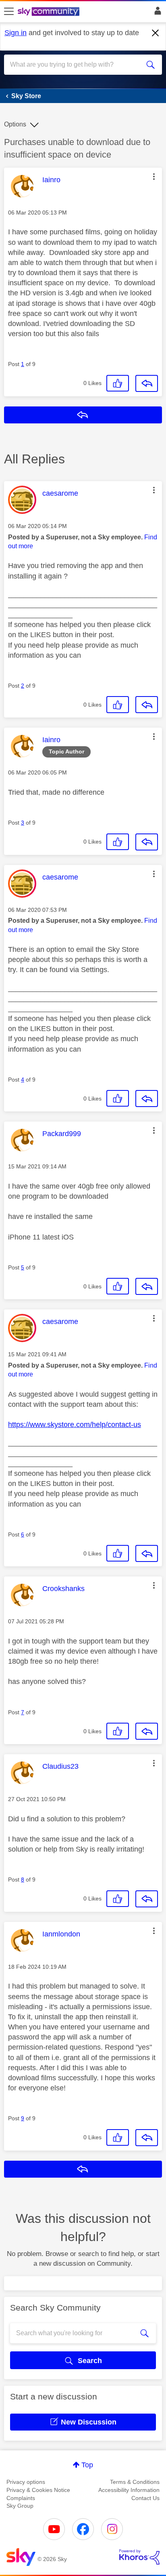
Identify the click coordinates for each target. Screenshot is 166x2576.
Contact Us (145, 2498)
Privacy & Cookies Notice (38, 2490)
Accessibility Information (129, 2490)
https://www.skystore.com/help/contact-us (75, 1425)
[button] (154, 177)
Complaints (21, 2498)
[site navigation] (9, 12)
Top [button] (87, 2465)
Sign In (156, 13)
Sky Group (20, 2506)
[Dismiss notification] (156, 33)
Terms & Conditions (135, 2482)
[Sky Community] (50, 12)
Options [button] (15, 124)
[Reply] (147, 383)
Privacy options (26, 2482)
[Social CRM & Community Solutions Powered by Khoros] (139, 2557)
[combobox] (75, 65)
